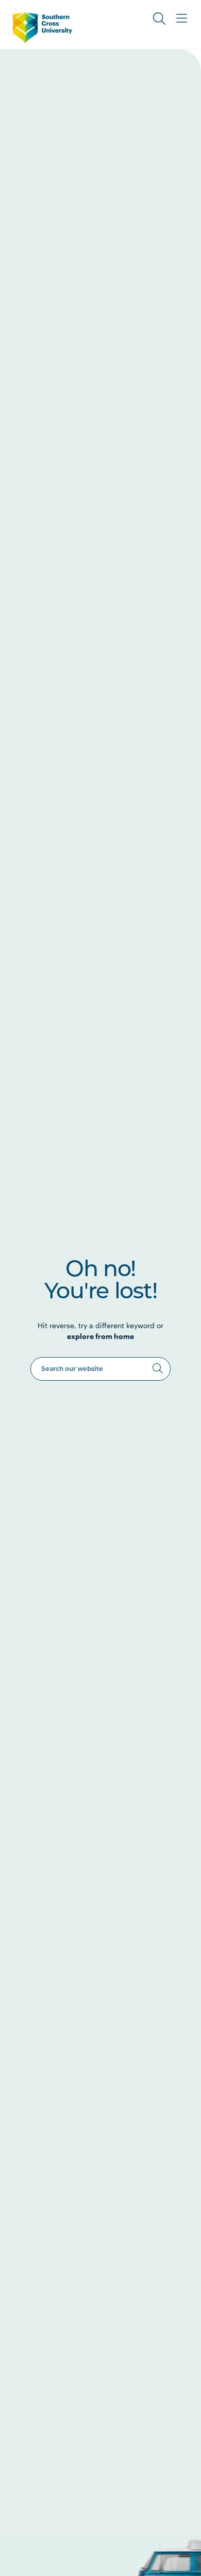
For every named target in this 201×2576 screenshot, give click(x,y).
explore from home (100, 1336)
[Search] (158, 1368)
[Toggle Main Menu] (182, 19)
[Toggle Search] (159, 19)
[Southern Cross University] (43, 28)
